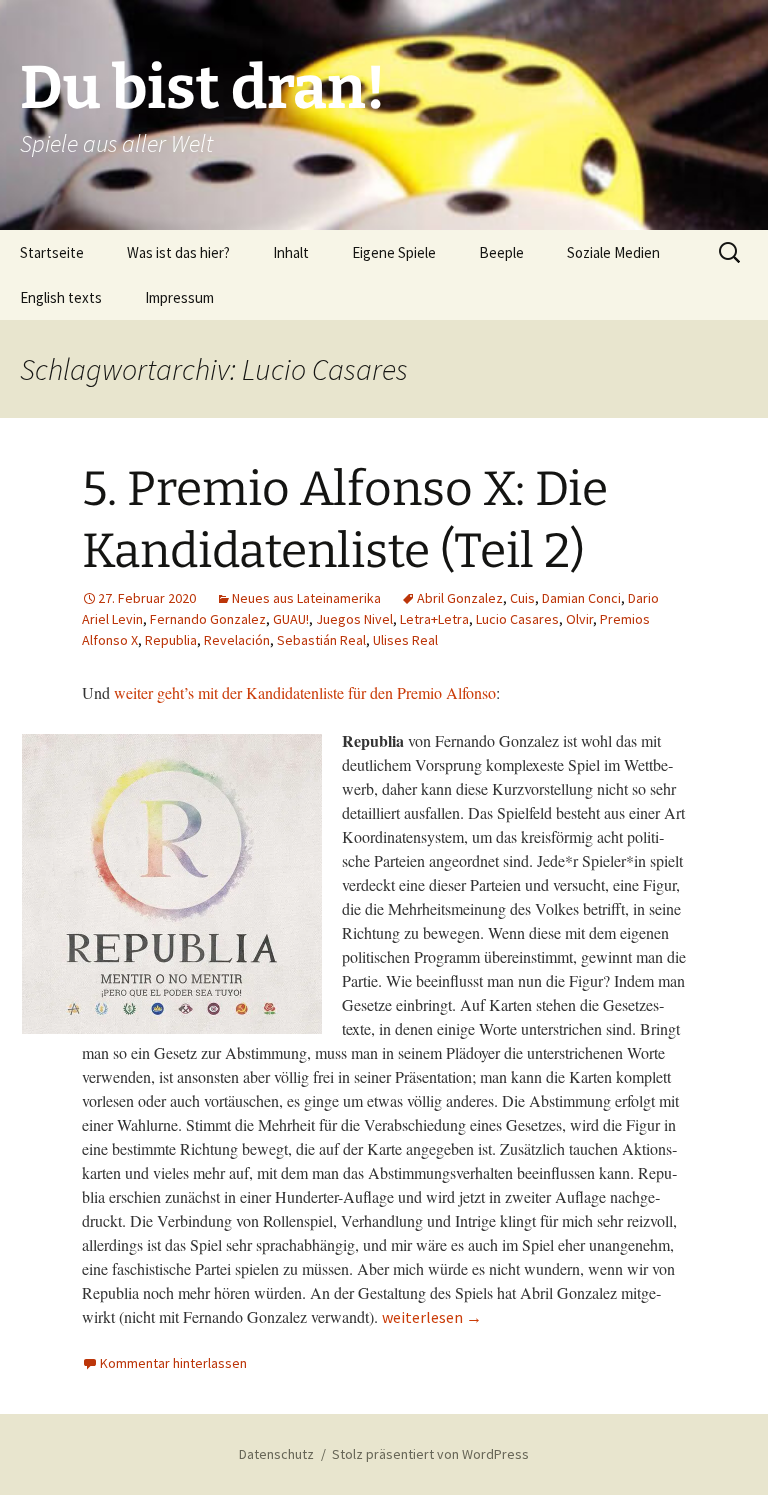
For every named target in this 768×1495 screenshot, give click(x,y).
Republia (171, 640)
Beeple (501, 252)
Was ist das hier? (178, 252)
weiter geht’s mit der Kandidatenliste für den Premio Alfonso (305, 692)
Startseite (52, 252)
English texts (61, 297)
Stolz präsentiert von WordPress (430, 1454)
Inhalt (291, 252)
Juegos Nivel (354, 619)
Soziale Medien (613, 252)
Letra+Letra (434, 619)
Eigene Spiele (394, 252)
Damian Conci (581, 598)
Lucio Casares (517, 619)
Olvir (579, 619)
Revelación (237, 640)
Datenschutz (276, 1454)
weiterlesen (432, 1317)
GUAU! (291, 619)
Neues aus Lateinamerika (306, 598)
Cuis (522, 598)
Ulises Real (405, 640)
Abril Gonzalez (460, 598)
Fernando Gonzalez (208, 619)
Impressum (179, 297)
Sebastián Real (321, 640)
